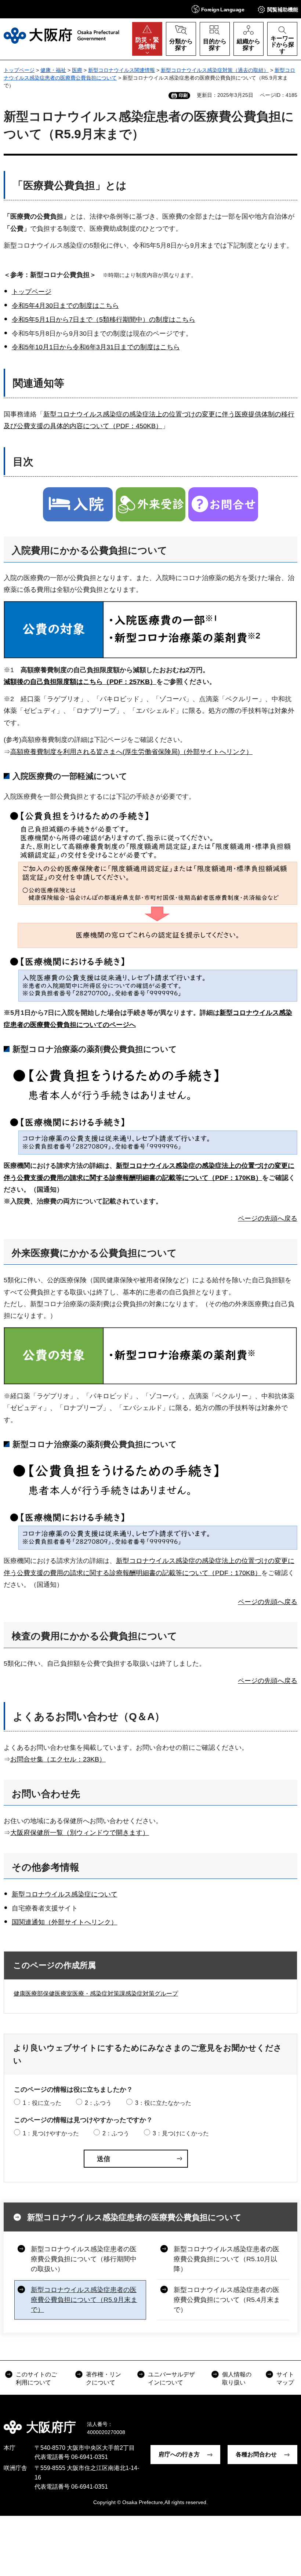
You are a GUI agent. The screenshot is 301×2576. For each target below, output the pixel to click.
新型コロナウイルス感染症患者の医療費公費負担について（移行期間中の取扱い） (84, 2259)
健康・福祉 (53, 70)
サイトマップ (285, 2378)
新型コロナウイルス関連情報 (122, 70)
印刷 (183, 95)
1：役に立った (42, 2103)
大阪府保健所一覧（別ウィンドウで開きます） (80, 1833)
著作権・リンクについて (104, 2378)
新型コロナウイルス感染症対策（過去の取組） (215, 70)
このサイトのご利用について (36, 2378)
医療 (77, 70)
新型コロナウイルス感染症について (65, 1894)
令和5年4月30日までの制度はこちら (65, 306)
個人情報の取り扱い (237, 2378)
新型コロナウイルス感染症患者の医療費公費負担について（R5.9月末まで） (84, 2300)
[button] (218, 9)
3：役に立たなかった (163, 2103)
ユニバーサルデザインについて (171, 2378)
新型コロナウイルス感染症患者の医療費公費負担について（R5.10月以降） (226, 2259)
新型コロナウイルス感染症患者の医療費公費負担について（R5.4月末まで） (227, 2300)
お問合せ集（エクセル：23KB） (58, 1759)
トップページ (19, 70)
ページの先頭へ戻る (268, 1218)
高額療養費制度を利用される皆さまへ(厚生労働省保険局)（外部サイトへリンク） (131, 752)
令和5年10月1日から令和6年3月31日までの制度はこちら (96, 347)
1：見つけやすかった (51, 2133)
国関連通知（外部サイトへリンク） (65, 1922)
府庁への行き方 (179, 2454)
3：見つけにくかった (181, 2133)
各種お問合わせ (256, 2454)
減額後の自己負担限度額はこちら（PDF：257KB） (80, 682)
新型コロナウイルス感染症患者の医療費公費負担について (134, 2217)
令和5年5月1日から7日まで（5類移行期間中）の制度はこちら (104, 320)
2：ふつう (98, 2103)
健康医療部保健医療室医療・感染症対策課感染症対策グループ (96, 1994)
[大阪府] (61, 36)
